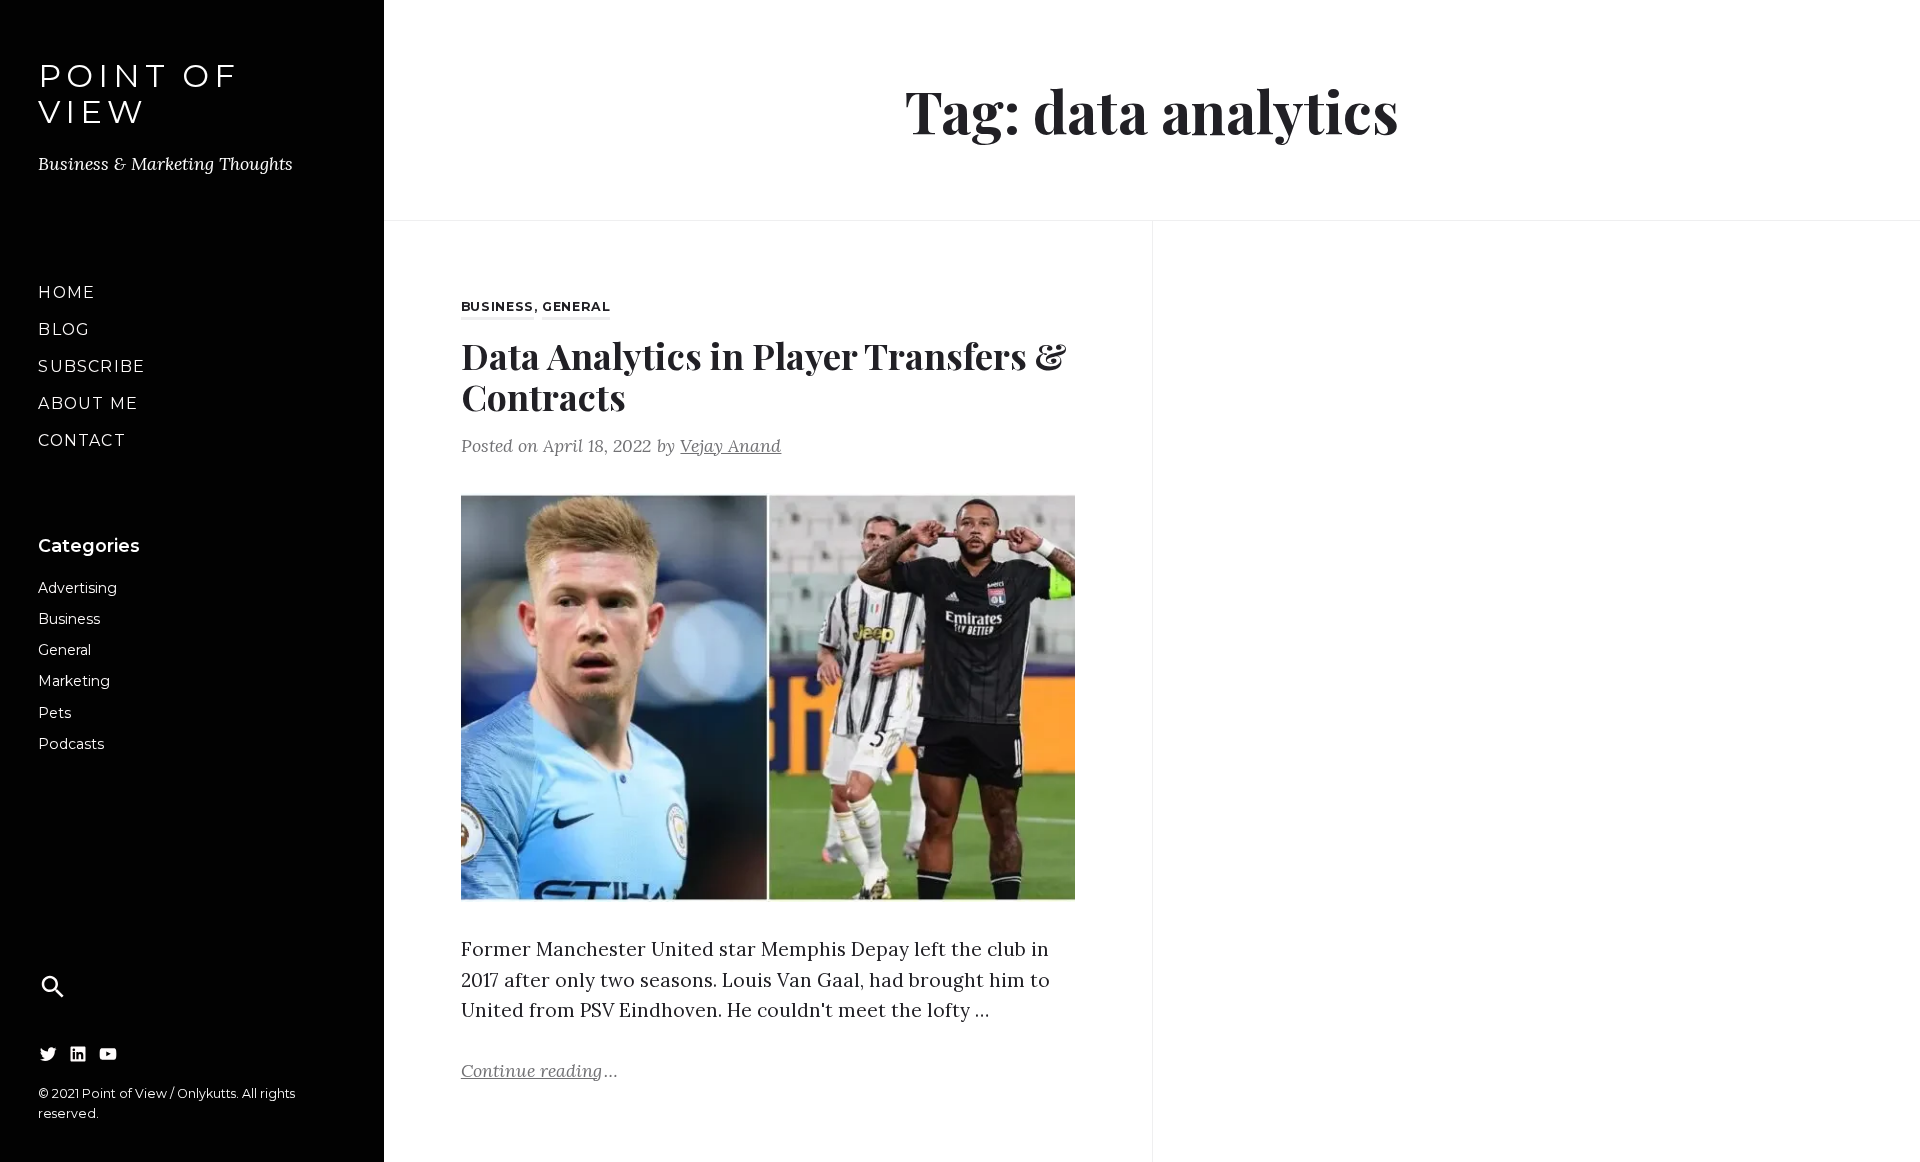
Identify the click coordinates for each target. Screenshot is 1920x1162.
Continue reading (539, 1069)
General (64, 650)
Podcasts (71, 744)
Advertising (77, 588)
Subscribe (91, 366)
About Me (87, 403)
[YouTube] (108, 1053)
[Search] (53, 987)
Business (69, 619)
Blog (63, 329)
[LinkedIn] (78, 1053)
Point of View (138, 95)
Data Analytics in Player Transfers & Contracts (764, 375)
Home (66, 292)
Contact (81, 440)
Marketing (74, 681)
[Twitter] (48, 1053)
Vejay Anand (730, 445)
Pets (54, 713)
